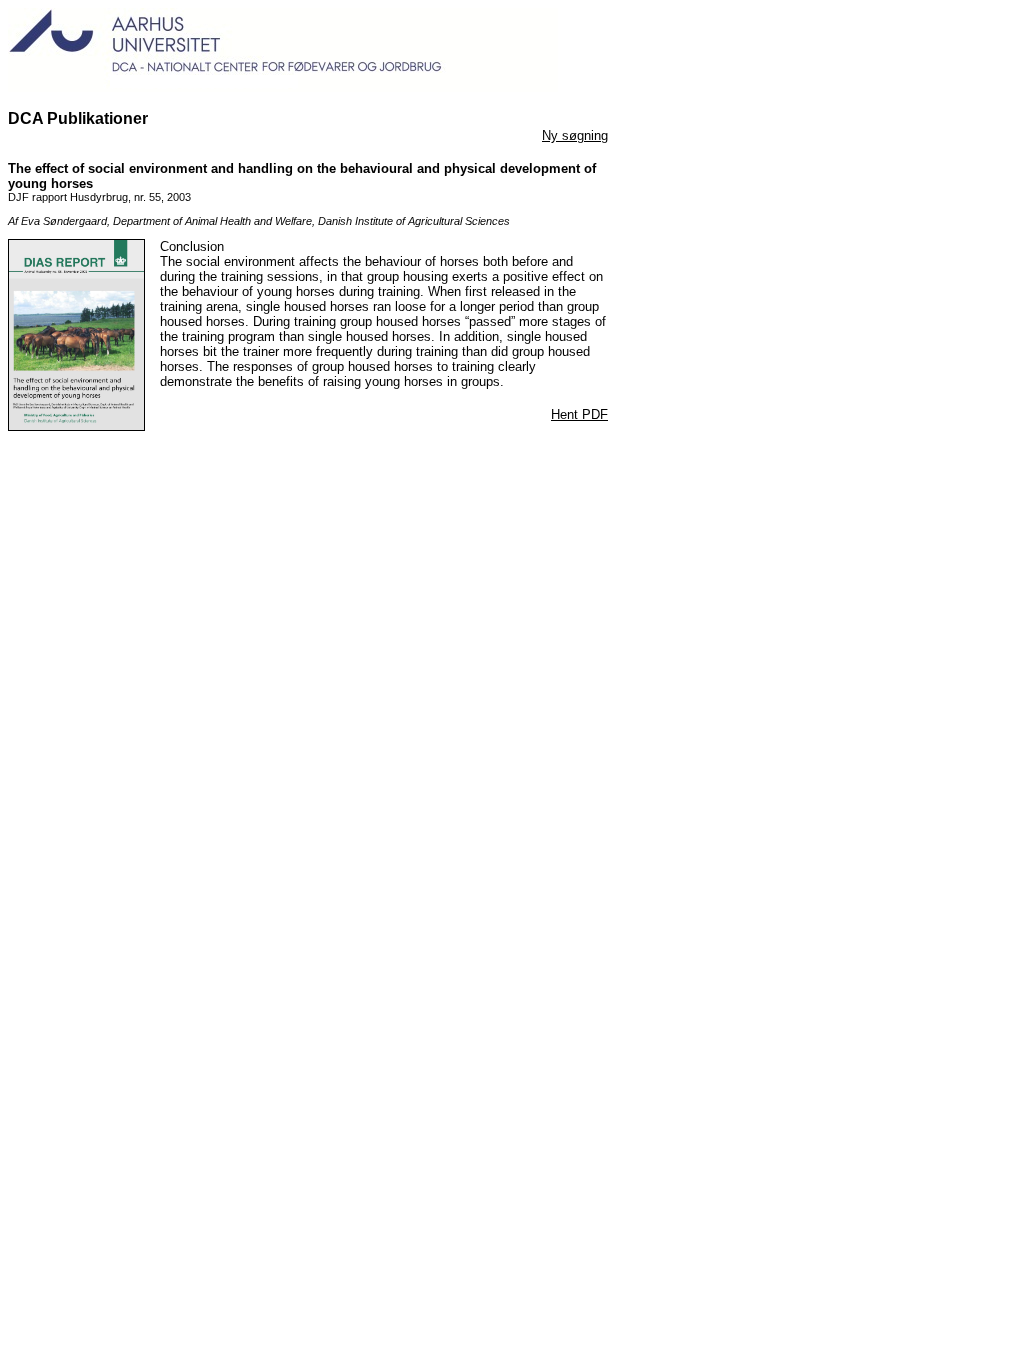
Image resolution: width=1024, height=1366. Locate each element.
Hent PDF (579, 414)
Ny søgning (575, 135)
